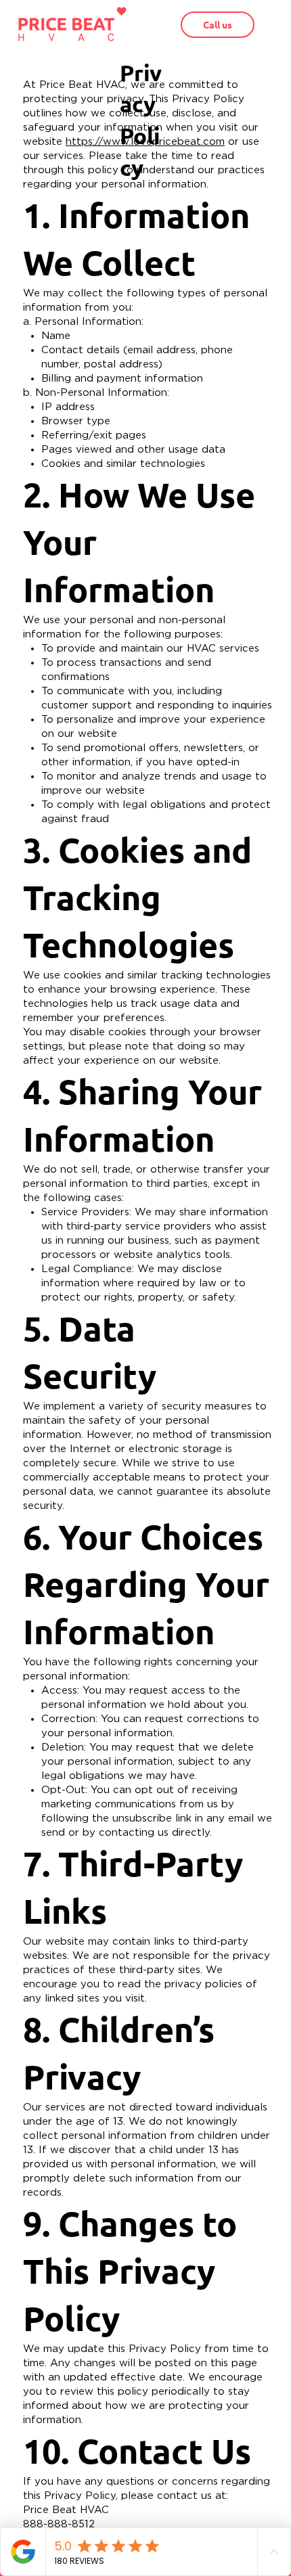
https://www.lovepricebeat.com (145, 142)
